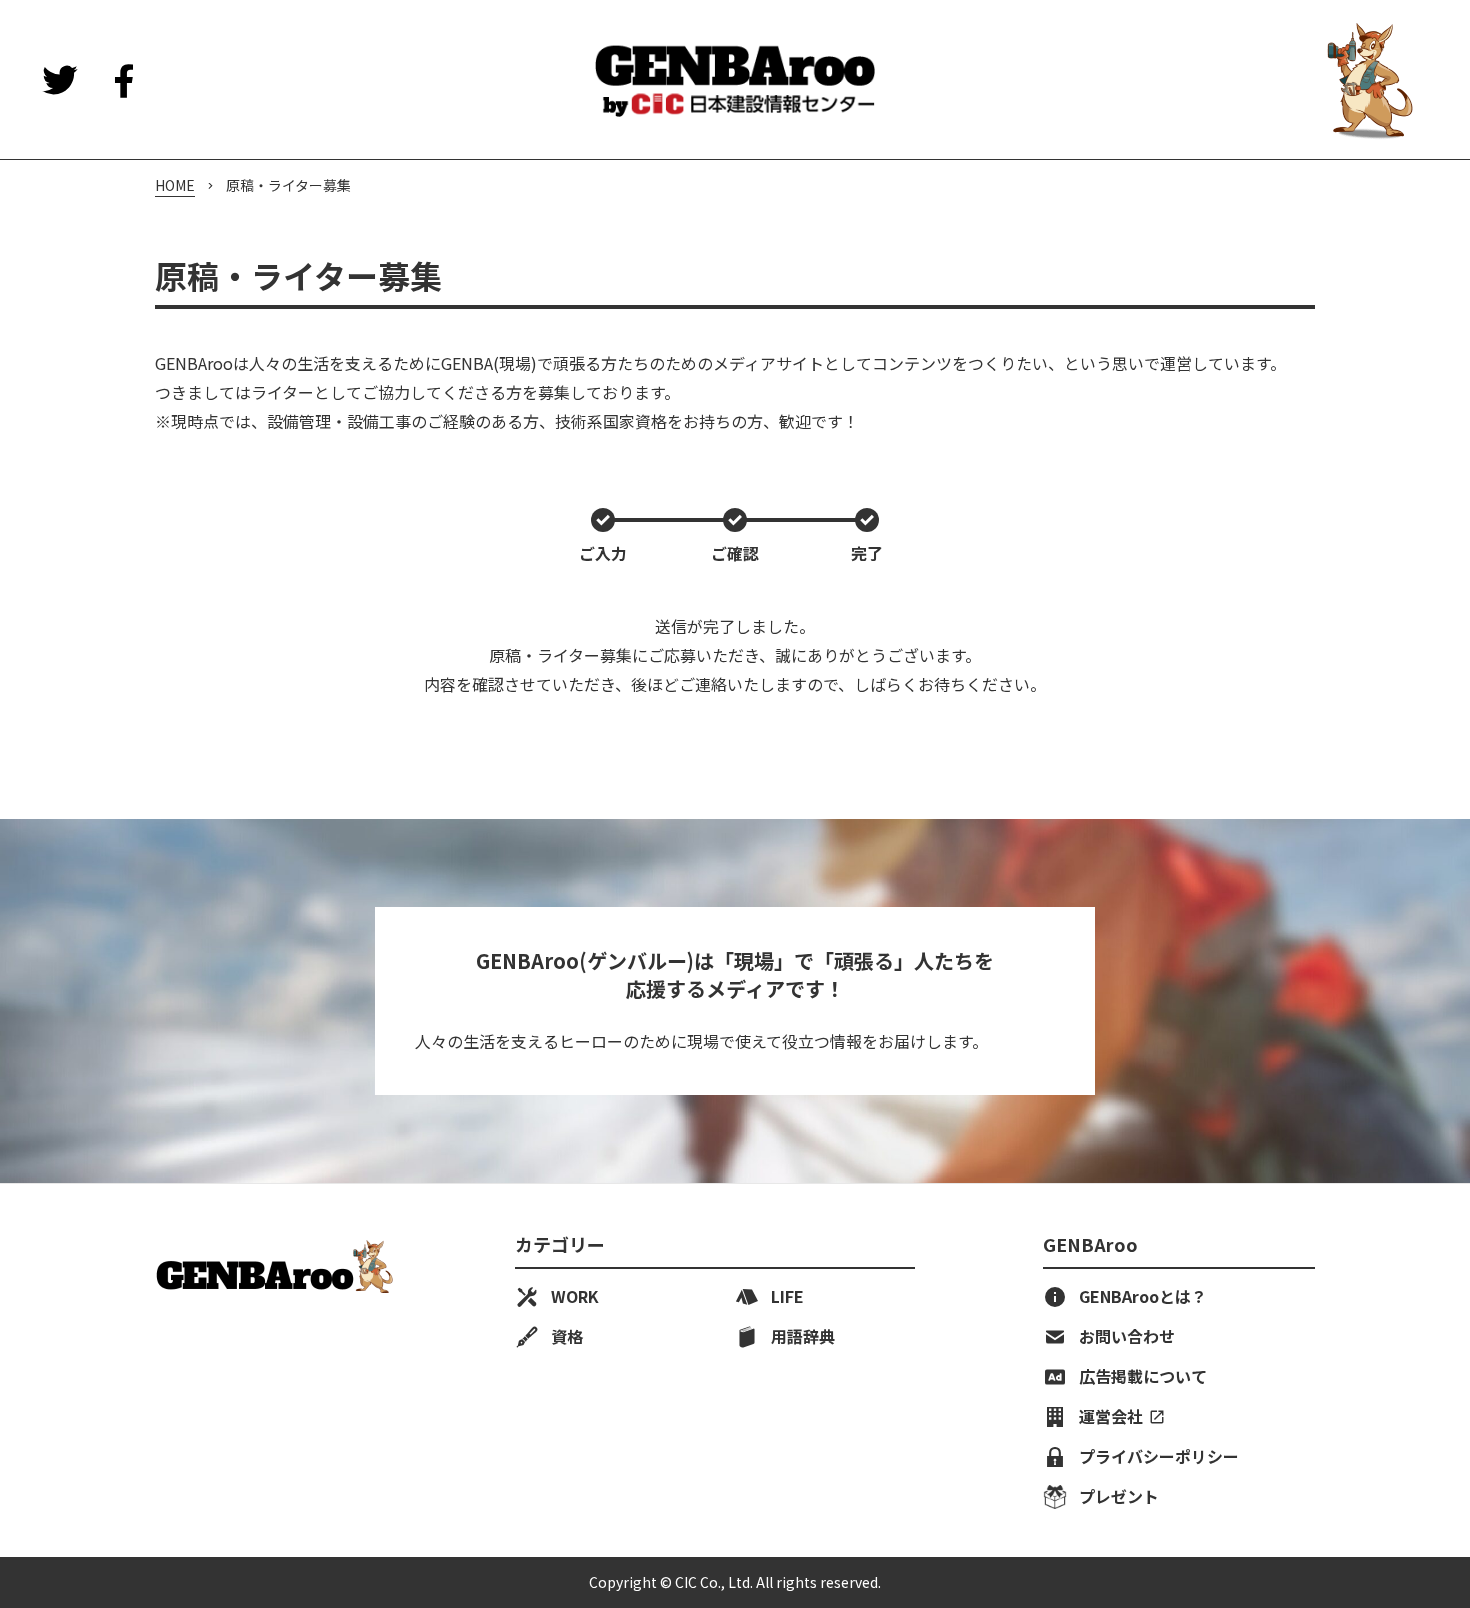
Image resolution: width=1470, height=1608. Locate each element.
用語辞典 (803, 1337)
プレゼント (1143, 1497)
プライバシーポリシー (1159, 1457)
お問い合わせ (1127, 1337)
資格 (567, 1337)
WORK (575, 1297)
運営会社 (1111, 1417)
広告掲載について (1143, 1377)
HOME (175, 185)
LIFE (787, 1297)
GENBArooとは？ (1143, 1297)
